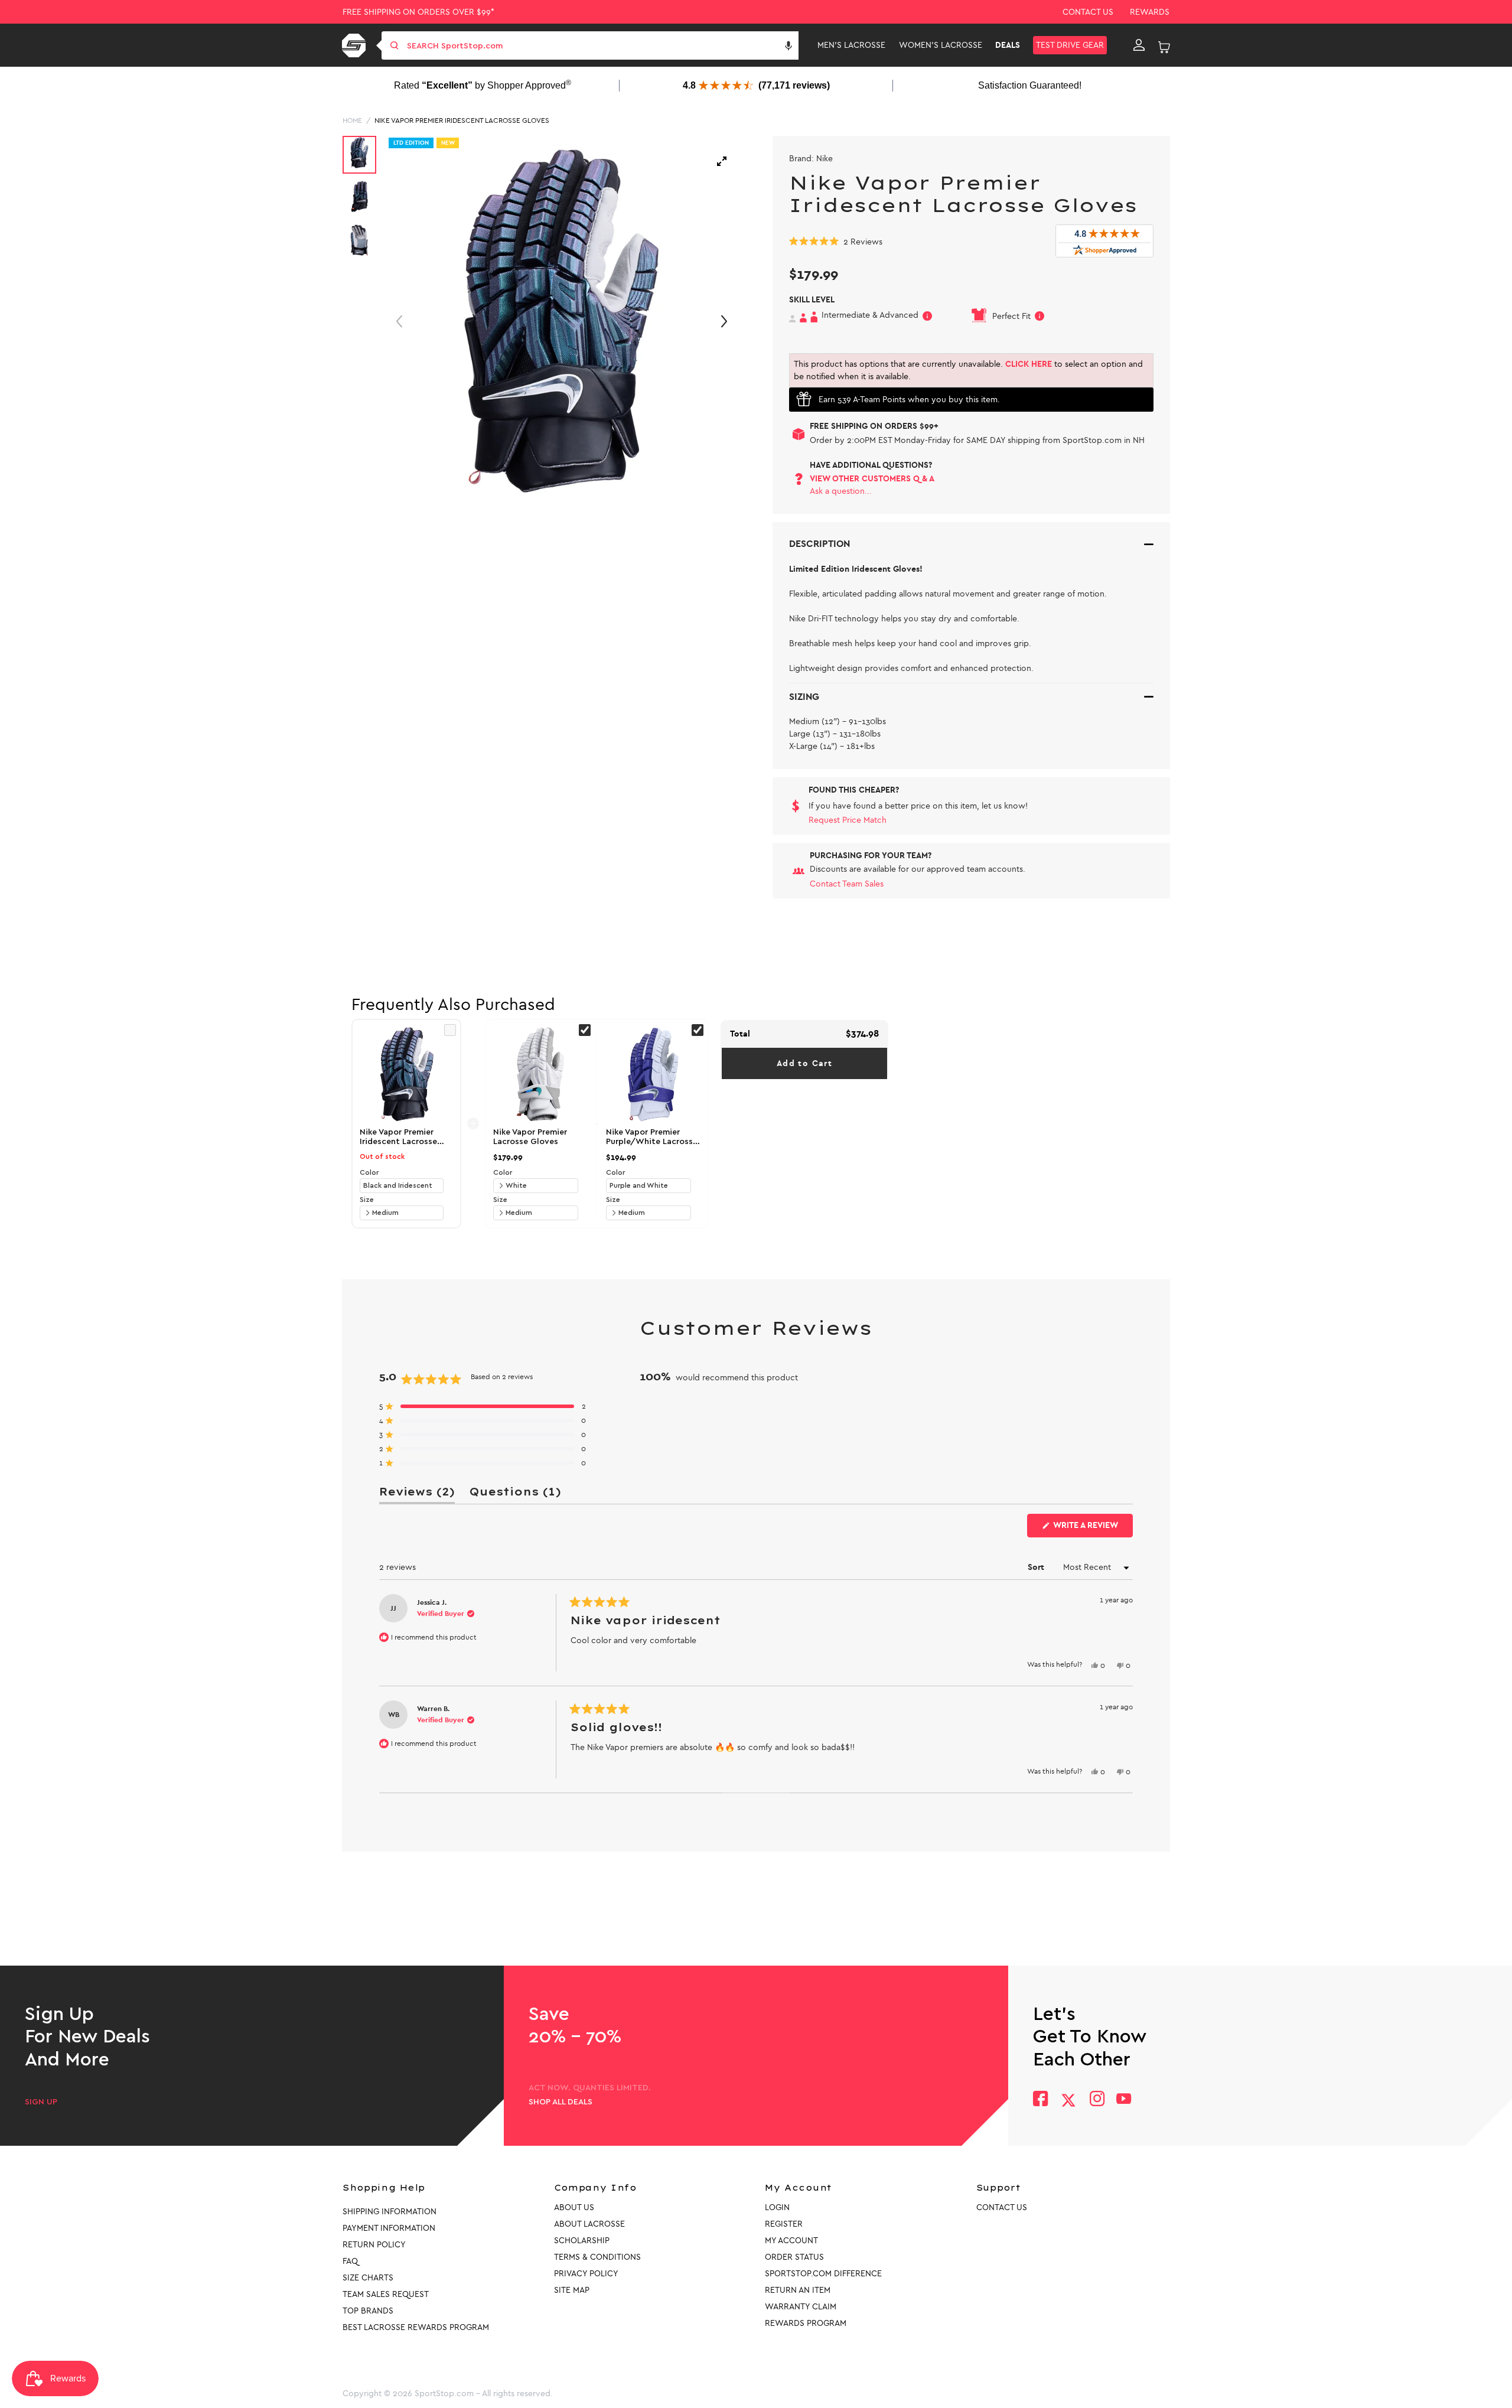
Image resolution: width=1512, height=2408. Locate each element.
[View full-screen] (722, 161)
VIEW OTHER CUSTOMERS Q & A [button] (872, 479)
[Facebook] (1040, 2100)
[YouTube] (1124, 2100)
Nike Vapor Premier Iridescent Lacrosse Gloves (462, 120)
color (369, 1172)
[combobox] (602, 45)
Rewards (1150, 12)
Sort (1037, 1567)
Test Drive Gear (1070, 45)
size (367, 1200)
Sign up (41, 2102)
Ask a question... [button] (841, 491)
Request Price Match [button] (848, 820)
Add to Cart (804, 1063)
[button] (788, 45)
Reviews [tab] (417, 1494)
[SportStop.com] (356, 45)
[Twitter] (1068, 2100)
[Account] (1139, 45)
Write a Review (1092, 1529)
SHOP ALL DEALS (561, 2102)
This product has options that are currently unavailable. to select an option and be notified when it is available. (968, 370)
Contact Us (1088, 12)
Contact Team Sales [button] (847, 884)
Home (352, 120)
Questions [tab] (515, 1494)
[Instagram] (1096, 2100)
